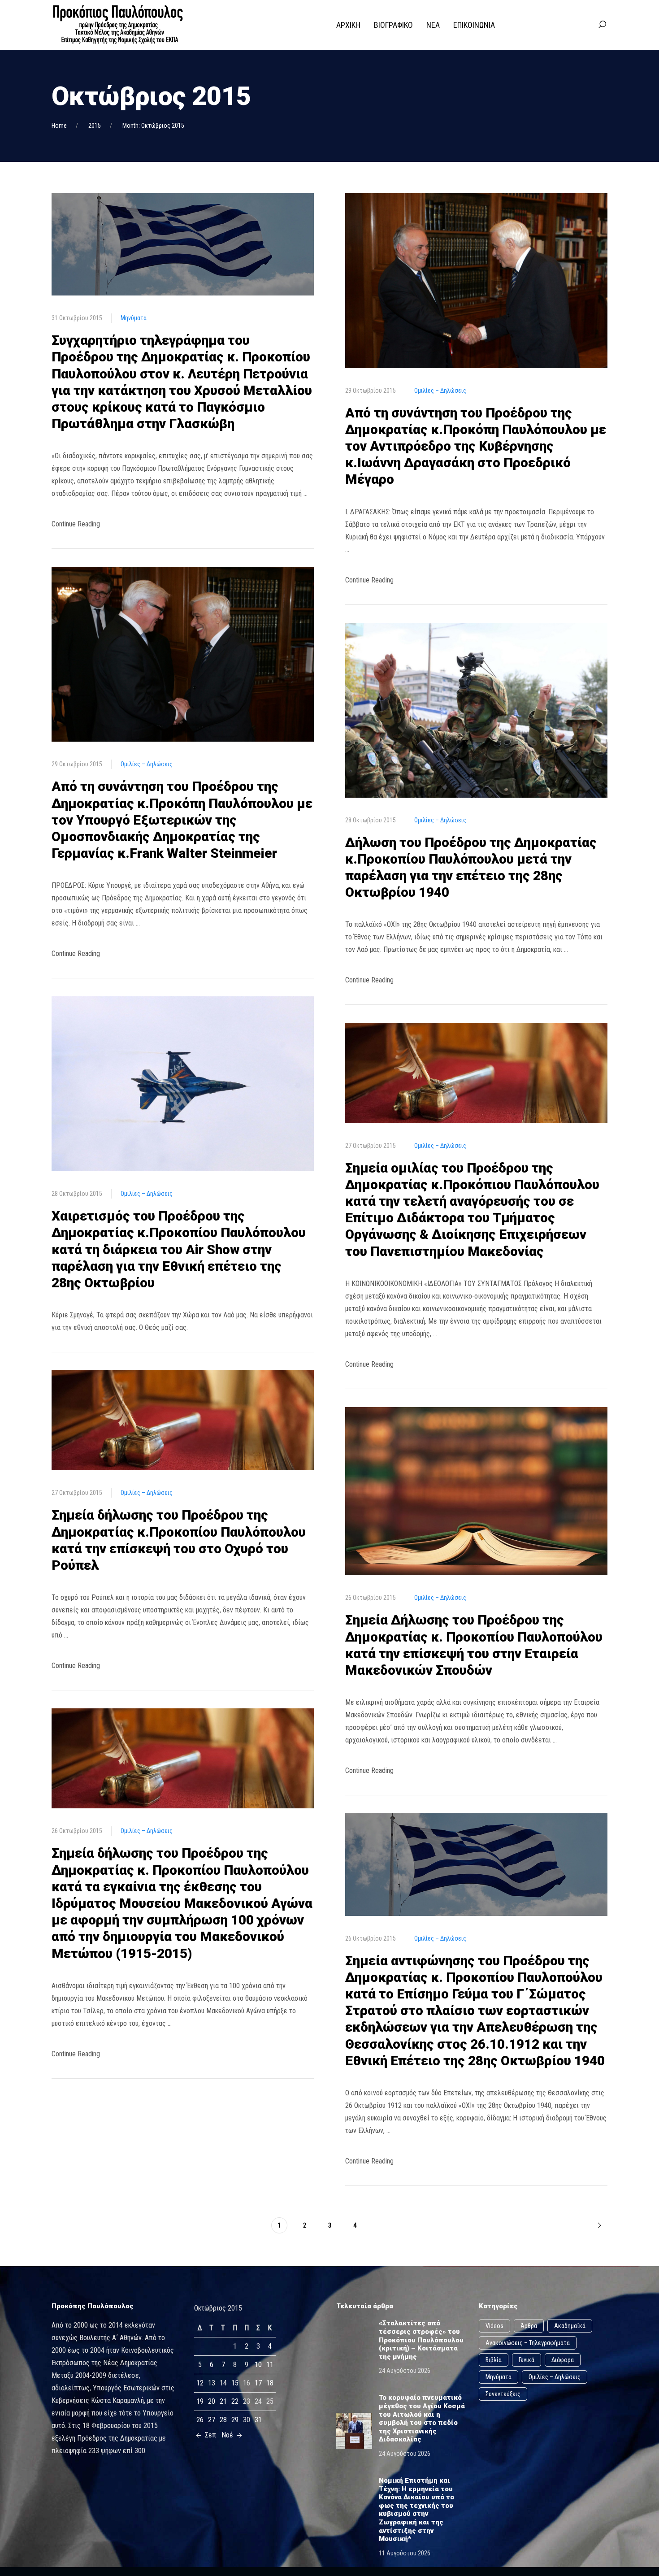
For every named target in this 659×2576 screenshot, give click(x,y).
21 (223, 2401)
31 (258, 2420)
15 (235, 2383)
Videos (494, 2326)
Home (59, 126)
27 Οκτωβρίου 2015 (77, 1493)
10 (258, 2365)
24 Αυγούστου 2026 (405, 2371)
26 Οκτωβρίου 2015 (77, 1831)
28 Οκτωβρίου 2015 (77, 1194)
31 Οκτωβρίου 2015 (77, 318)
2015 (95, 126)
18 (270, 2383)
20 (212, 2401)
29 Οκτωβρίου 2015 (77, 764)
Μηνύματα (134, 318)
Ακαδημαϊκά (570, 2326)
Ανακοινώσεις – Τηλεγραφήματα (528, 2343)
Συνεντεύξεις (503, 2394)
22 (235, 2401)
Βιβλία (494, 2360)
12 (200, 2383)
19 (200, 2401)
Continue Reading (76, 524)
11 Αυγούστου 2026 (405, 2553)
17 (258, 2383)
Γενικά (527, 2360)
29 (235, 2420)
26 (200, 2420)
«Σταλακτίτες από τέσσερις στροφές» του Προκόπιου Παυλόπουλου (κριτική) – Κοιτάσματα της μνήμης (421, 2340)
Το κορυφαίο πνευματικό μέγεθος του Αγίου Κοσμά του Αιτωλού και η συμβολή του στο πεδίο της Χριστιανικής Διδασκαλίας (422, 2418)
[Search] (602, 25)
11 (270, 2365)
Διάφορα (563, 2360)
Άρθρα (529, 2326)
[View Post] (183, 244)
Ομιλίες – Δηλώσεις (147, 764)
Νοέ (228, 2435)
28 (223, 2420)
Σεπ (210, 2435)
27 (212, 2420)
